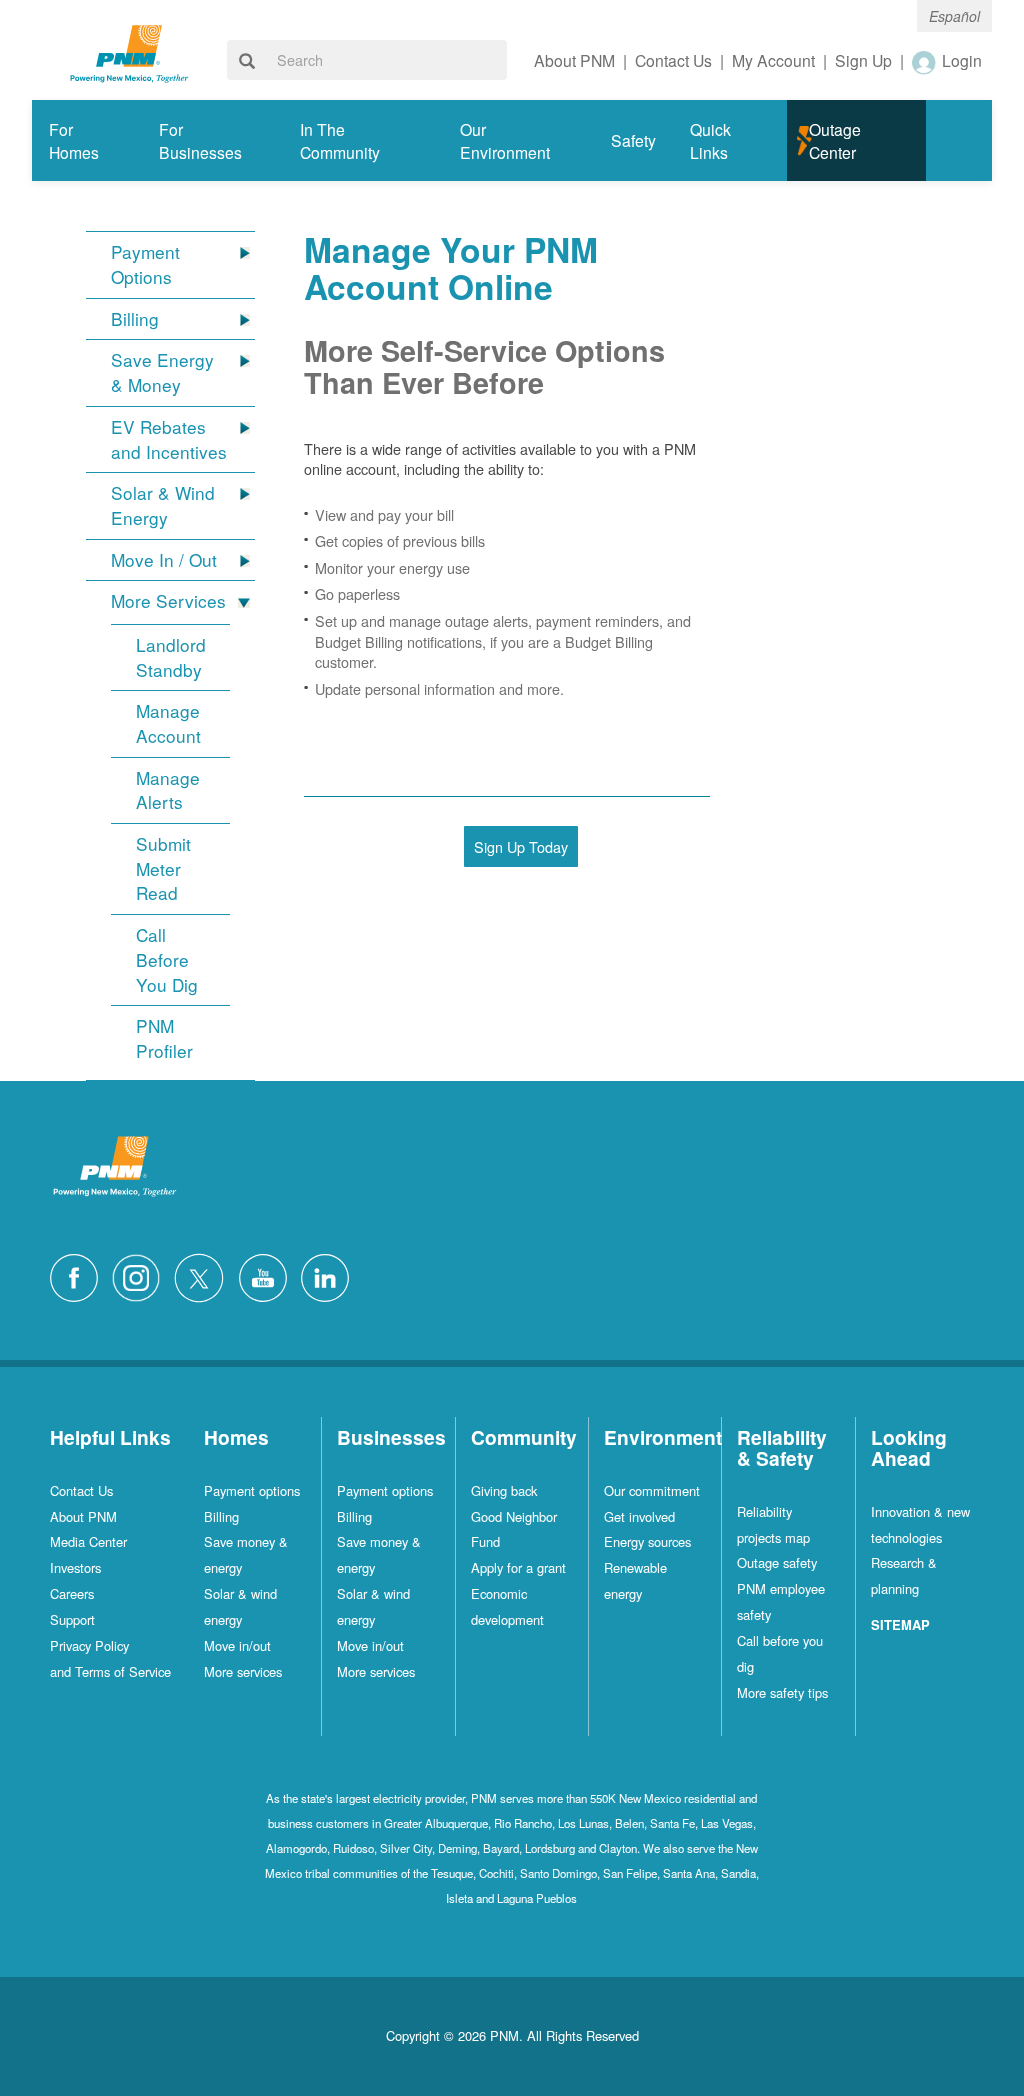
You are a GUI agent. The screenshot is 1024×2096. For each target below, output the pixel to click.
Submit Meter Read (163, 868)
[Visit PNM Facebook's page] (79, 1275)
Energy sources (647, 1541)
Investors (75, 1567)
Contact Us (81, 1490)
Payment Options (145, 264)
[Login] (925, 62)
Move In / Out (164, 560)
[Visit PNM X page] (204, 1275)
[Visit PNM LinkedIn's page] (330, 1275)
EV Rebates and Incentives (169, 439)
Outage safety (777, 1562)
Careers (72, 1593)
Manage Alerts (168, 790)
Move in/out (237, 1645)
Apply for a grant (518, 1567)
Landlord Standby (171, 657)
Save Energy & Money (162, 372)
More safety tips (782, 1692)
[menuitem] (87, 140)
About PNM (83, 1516)
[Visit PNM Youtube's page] (268, 1275)
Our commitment (652, 1490)
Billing (135, 319)
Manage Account (168, 723)
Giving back (504, 1490)
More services (243, 1671)
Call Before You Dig (167, 959)
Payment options (252, 1490)
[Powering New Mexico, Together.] (129, 51)
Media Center (88, 1541)
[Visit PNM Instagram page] (141, 1275)
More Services (168, 601)
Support (72, 1619)
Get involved (639, 1516)
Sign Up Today (521, 846)
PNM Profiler (164, 1038)
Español (954, 16)
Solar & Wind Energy (163, 505)
